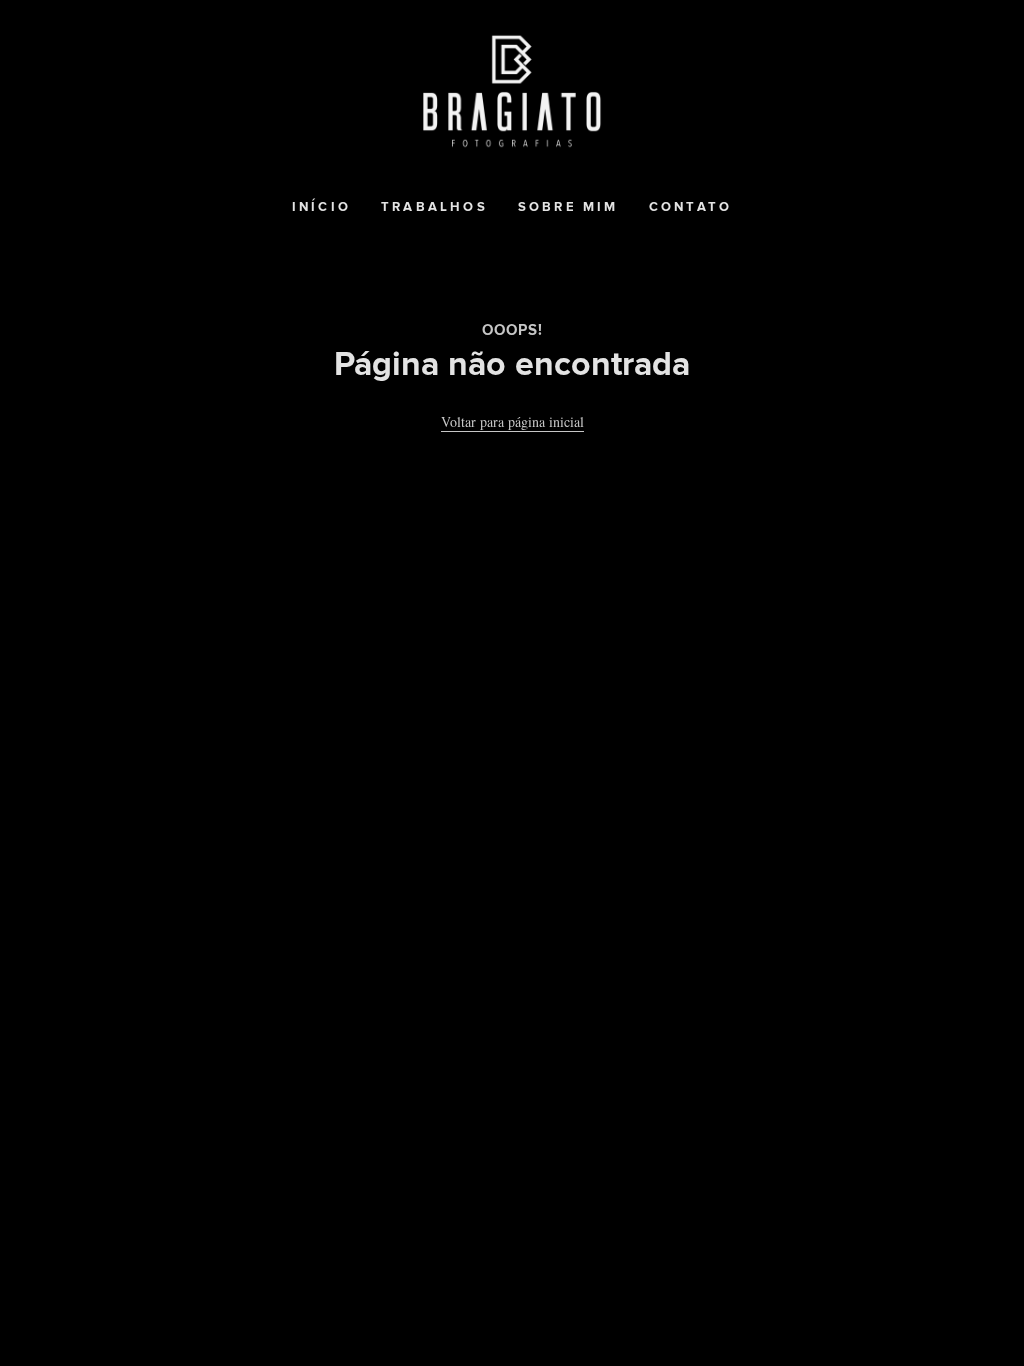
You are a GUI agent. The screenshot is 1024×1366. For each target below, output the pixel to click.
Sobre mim (568, 207)
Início (321, 207)
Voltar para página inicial (512, 421)
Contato (690, 207)
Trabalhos (434, 207)
